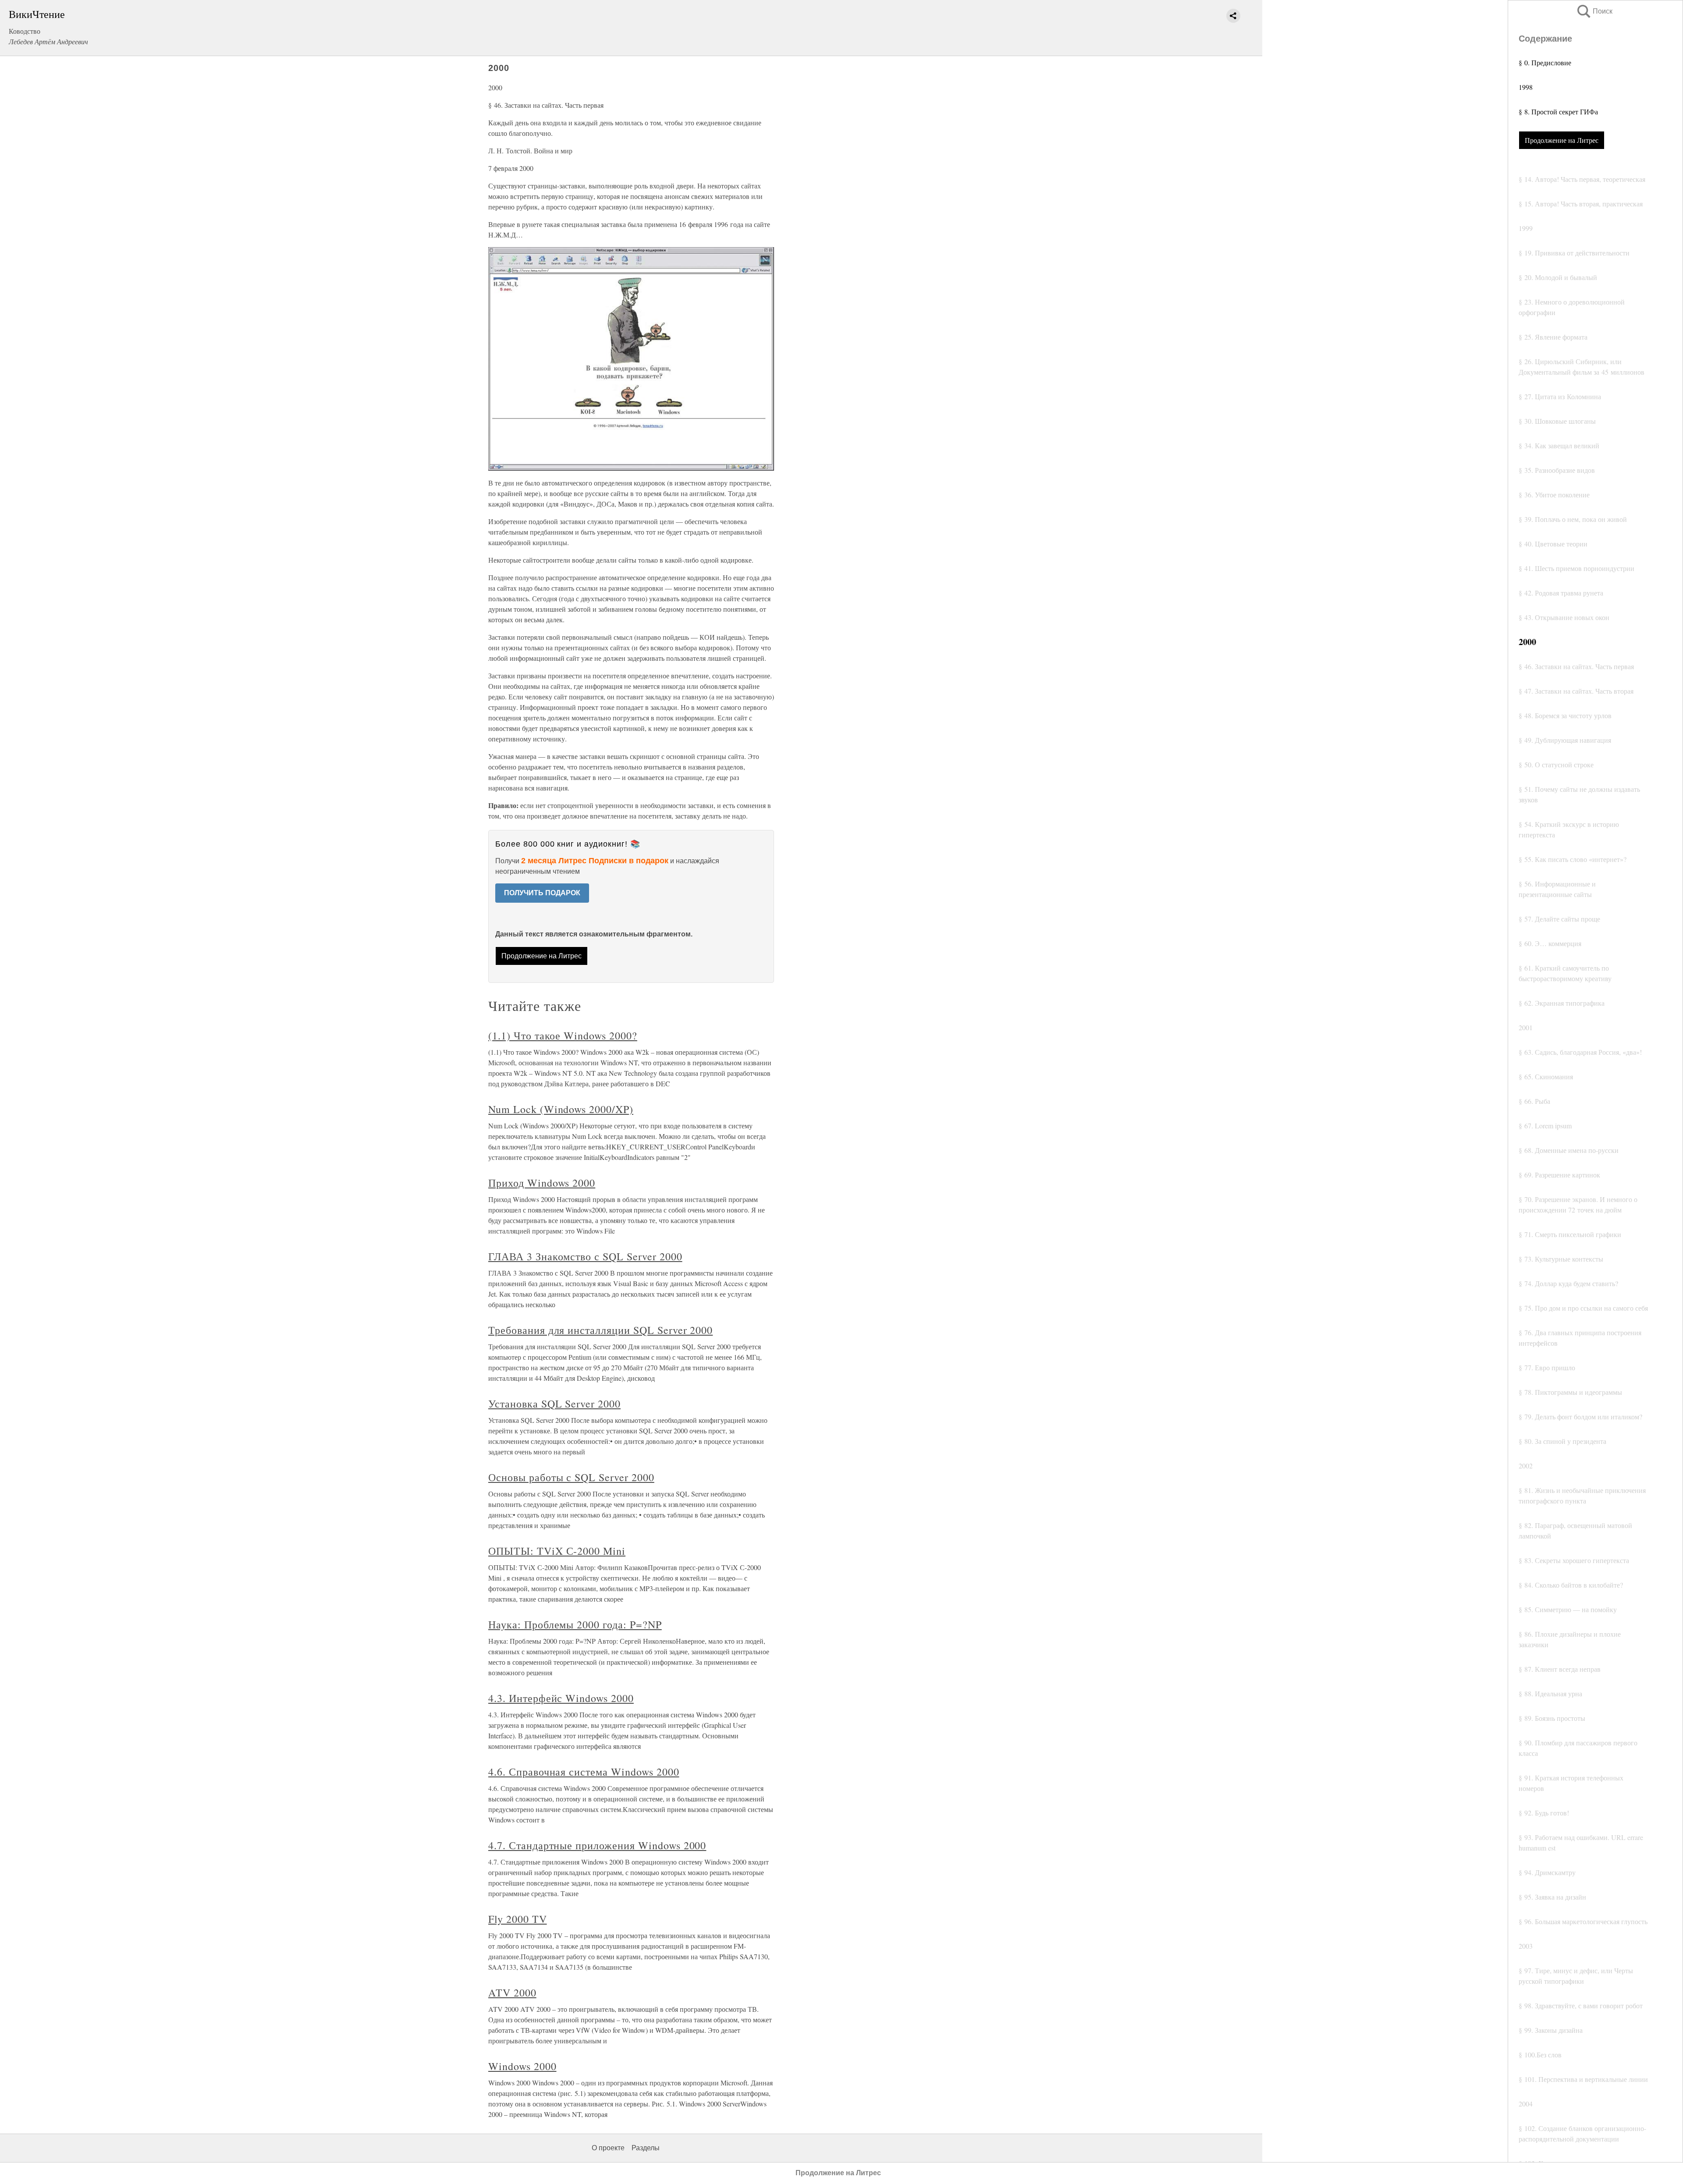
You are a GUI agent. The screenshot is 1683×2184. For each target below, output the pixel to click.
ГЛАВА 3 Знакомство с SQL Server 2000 (585, 1256)
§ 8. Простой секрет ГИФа (1558, 112)
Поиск (1594, 11)
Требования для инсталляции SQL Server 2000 (600, 1330)
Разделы (646, 2148)
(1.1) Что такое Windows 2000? (563, 1035)
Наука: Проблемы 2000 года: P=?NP (575, 1624)
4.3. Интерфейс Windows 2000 (561, 1698)
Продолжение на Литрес (1562, 140)
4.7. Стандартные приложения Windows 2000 (597, 1845)
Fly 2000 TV (518, 1919)
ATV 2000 (512, 1993)
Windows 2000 (522, 2066)
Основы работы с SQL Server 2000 (571, 1477)
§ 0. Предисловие (1545, 62)
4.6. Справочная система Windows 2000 (584, 1772)
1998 (1526, 87)
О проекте (608, 2148)
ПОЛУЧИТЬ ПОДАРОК (542, 893)
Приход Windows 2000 (542, 1183)
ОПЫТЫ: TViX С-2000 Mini (557, 1551)
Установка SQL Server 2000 (554, 1404)
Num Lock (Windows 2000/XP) (561, 1109)
